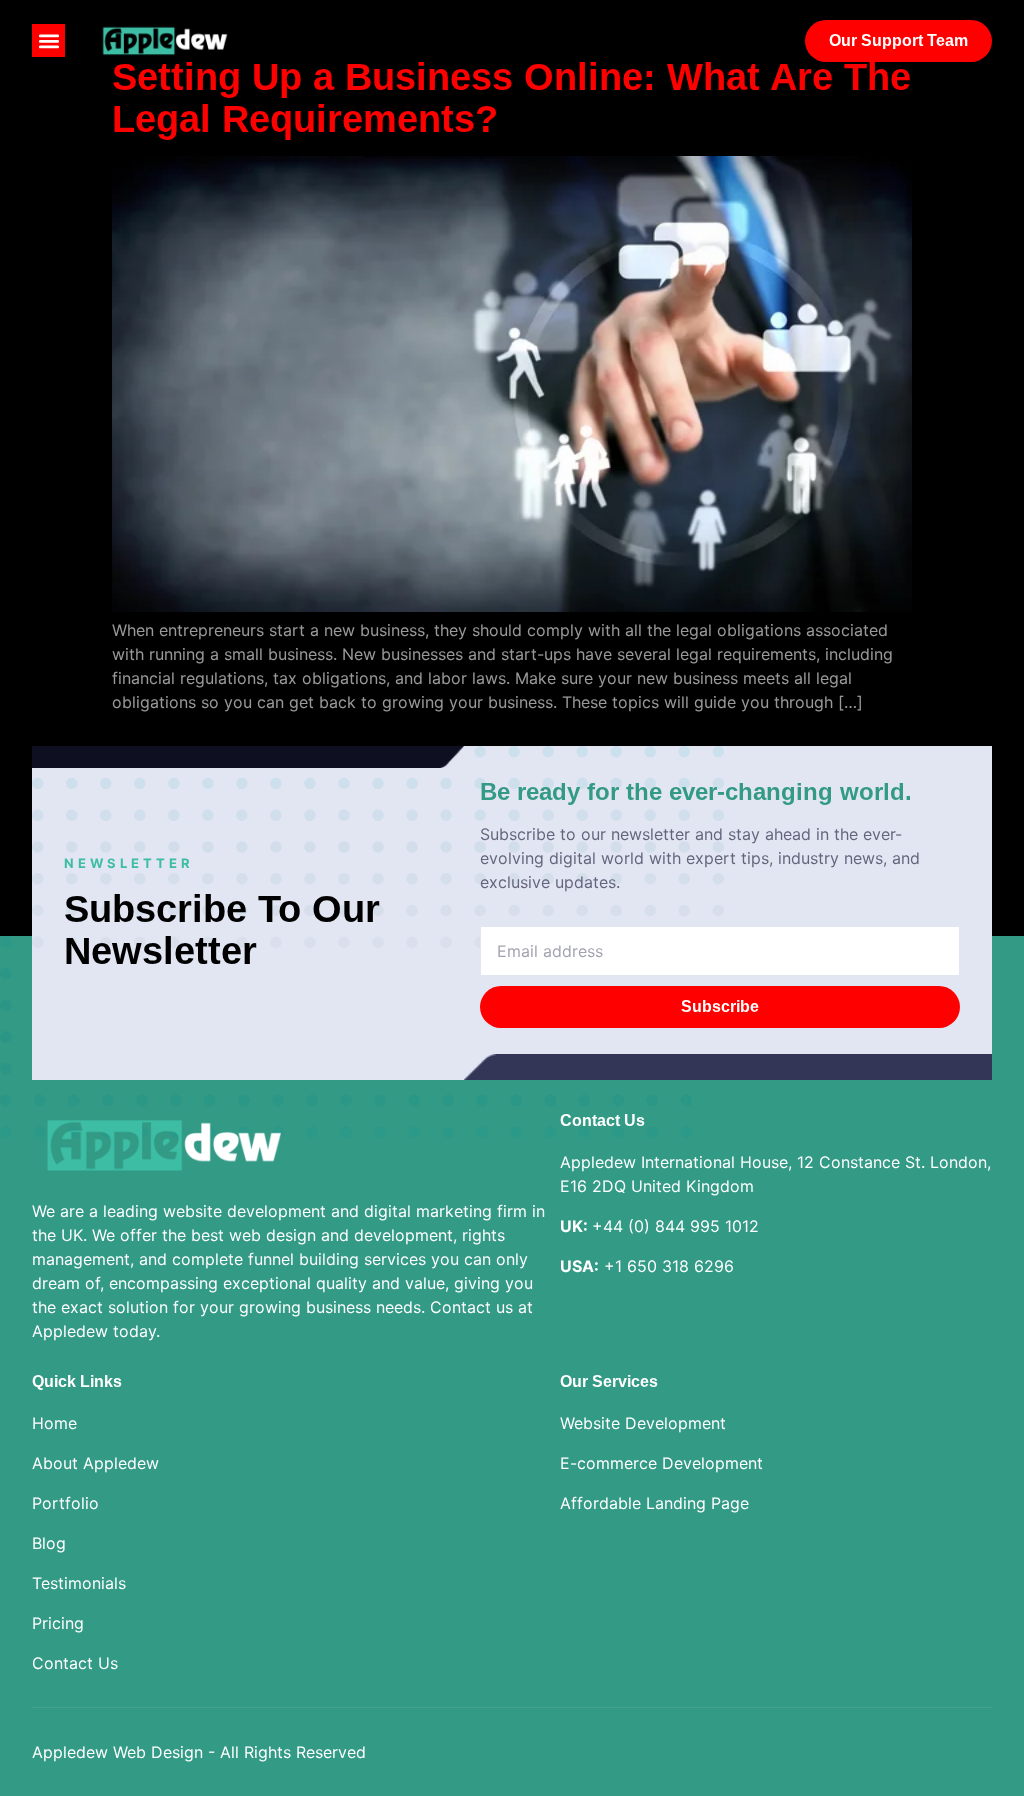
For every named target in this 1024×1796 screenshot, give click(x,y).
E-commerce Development (661, 1463)
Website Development (643, 1423)
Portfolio (65, 1503)
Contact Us (75, 1663)
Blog (49, 1543)
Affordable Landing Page (654, 1503)
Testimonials (79, 1583)
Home (54, 1423)
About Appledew (95, 1463)
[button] (48, 40)
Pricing (58, 1623)
